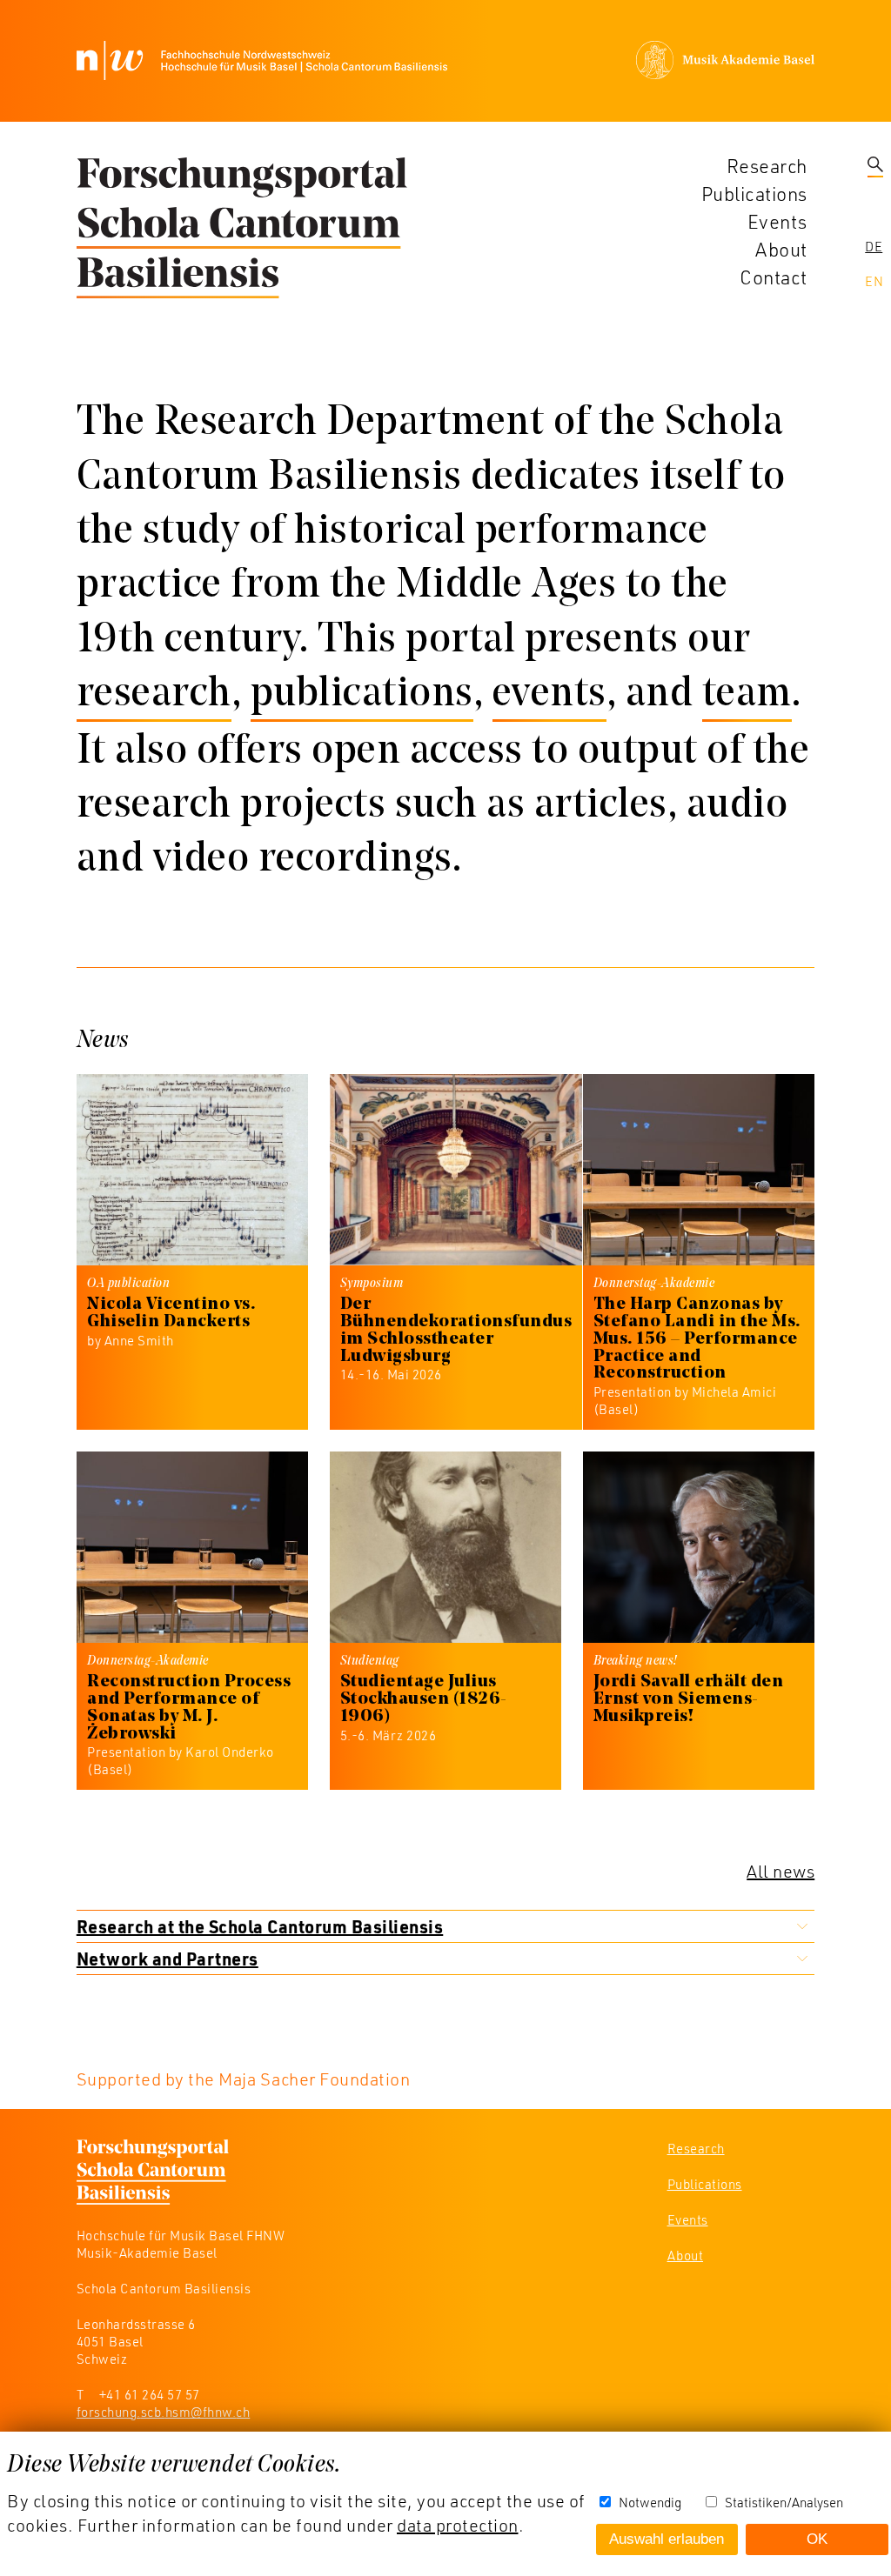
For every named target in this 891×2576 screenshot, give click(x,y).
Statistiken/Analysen (784, 2502)
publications (362, 695)
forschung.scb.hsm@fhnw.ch (164, 2412)
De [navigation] (874, 246)
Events (777, 221)
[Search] (875, 166)
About (781, 249)
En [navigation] (874, 281)
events (549, 695)
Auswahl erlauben (667, 2539)
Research (767, 166)
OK (817, 2539)
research (154, 695)
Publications (754, 194)
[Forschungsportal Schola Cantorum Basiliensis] (242, 229)
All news (780, 1871)
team (747, 695)
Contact (774, 277)
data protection (458, 2525)
